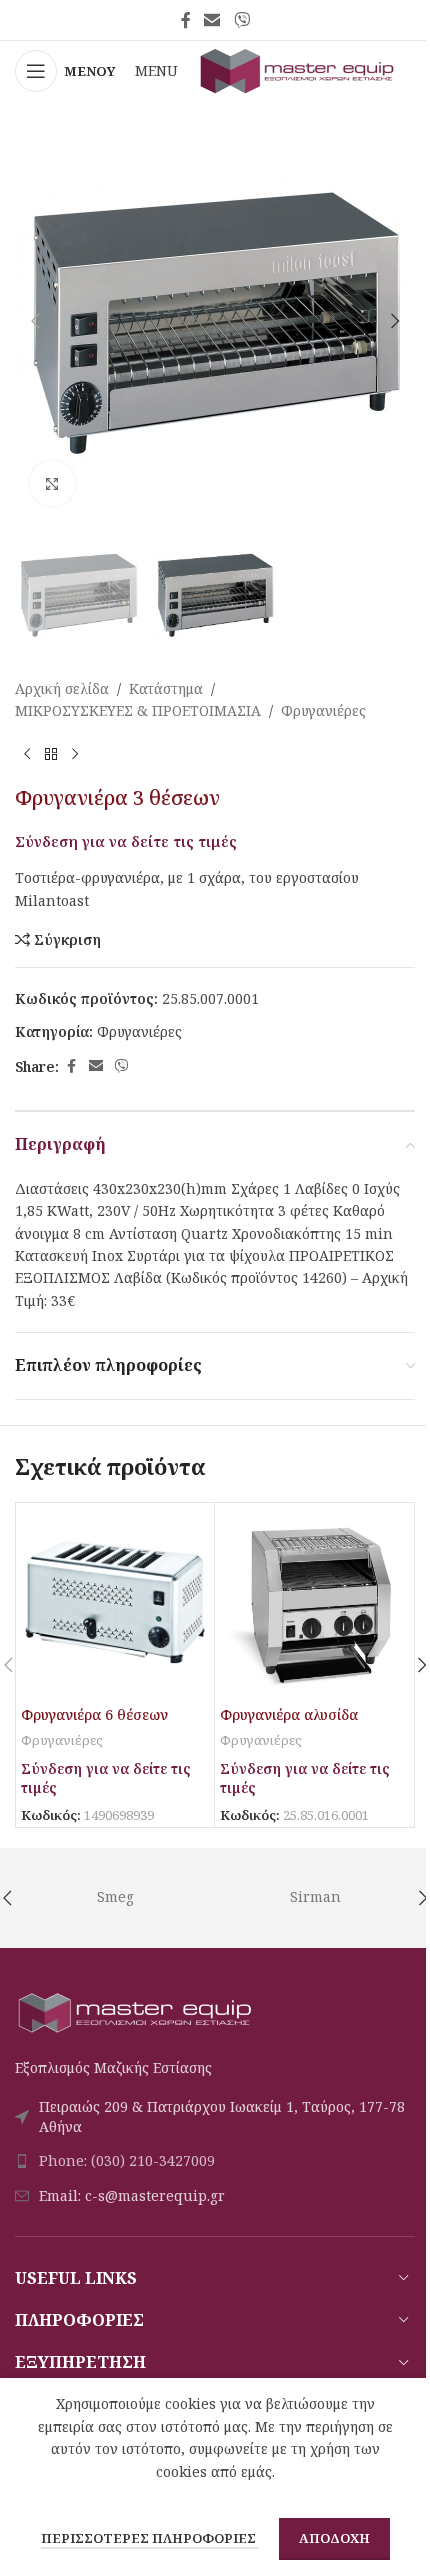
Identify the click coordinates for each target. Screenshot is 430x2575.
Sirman (315, 1896)
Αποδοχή (334, 2538)
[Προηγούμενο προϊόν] (27, 754)
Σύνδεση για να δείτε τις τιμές (126, 841)
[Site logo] (298, 69)
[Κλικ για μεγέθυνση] (52, 483)
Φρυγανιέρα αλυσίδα (289, 1714)
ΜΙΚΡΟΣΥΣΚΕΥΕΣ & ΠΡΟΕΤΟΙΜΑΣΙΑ (138, 710)
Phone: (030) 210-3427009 (127, 2160)
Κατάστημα (166, 688)
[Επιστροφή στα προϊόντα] (51, 754)
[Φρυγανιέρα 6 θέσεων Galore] (115, 1602)
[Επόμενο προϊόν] (75, 754)
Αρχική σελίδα (62, 688)
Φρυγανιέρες (323, 710)
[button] (35, 321)
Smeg (115, 1896)
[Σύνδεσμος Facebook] (186, 20)
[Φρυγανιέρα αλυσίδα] (314, 1602)
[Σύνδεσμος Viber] (241, 20)
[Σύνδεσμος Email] (212, 20)
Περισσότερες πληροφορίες (150, 2538)
